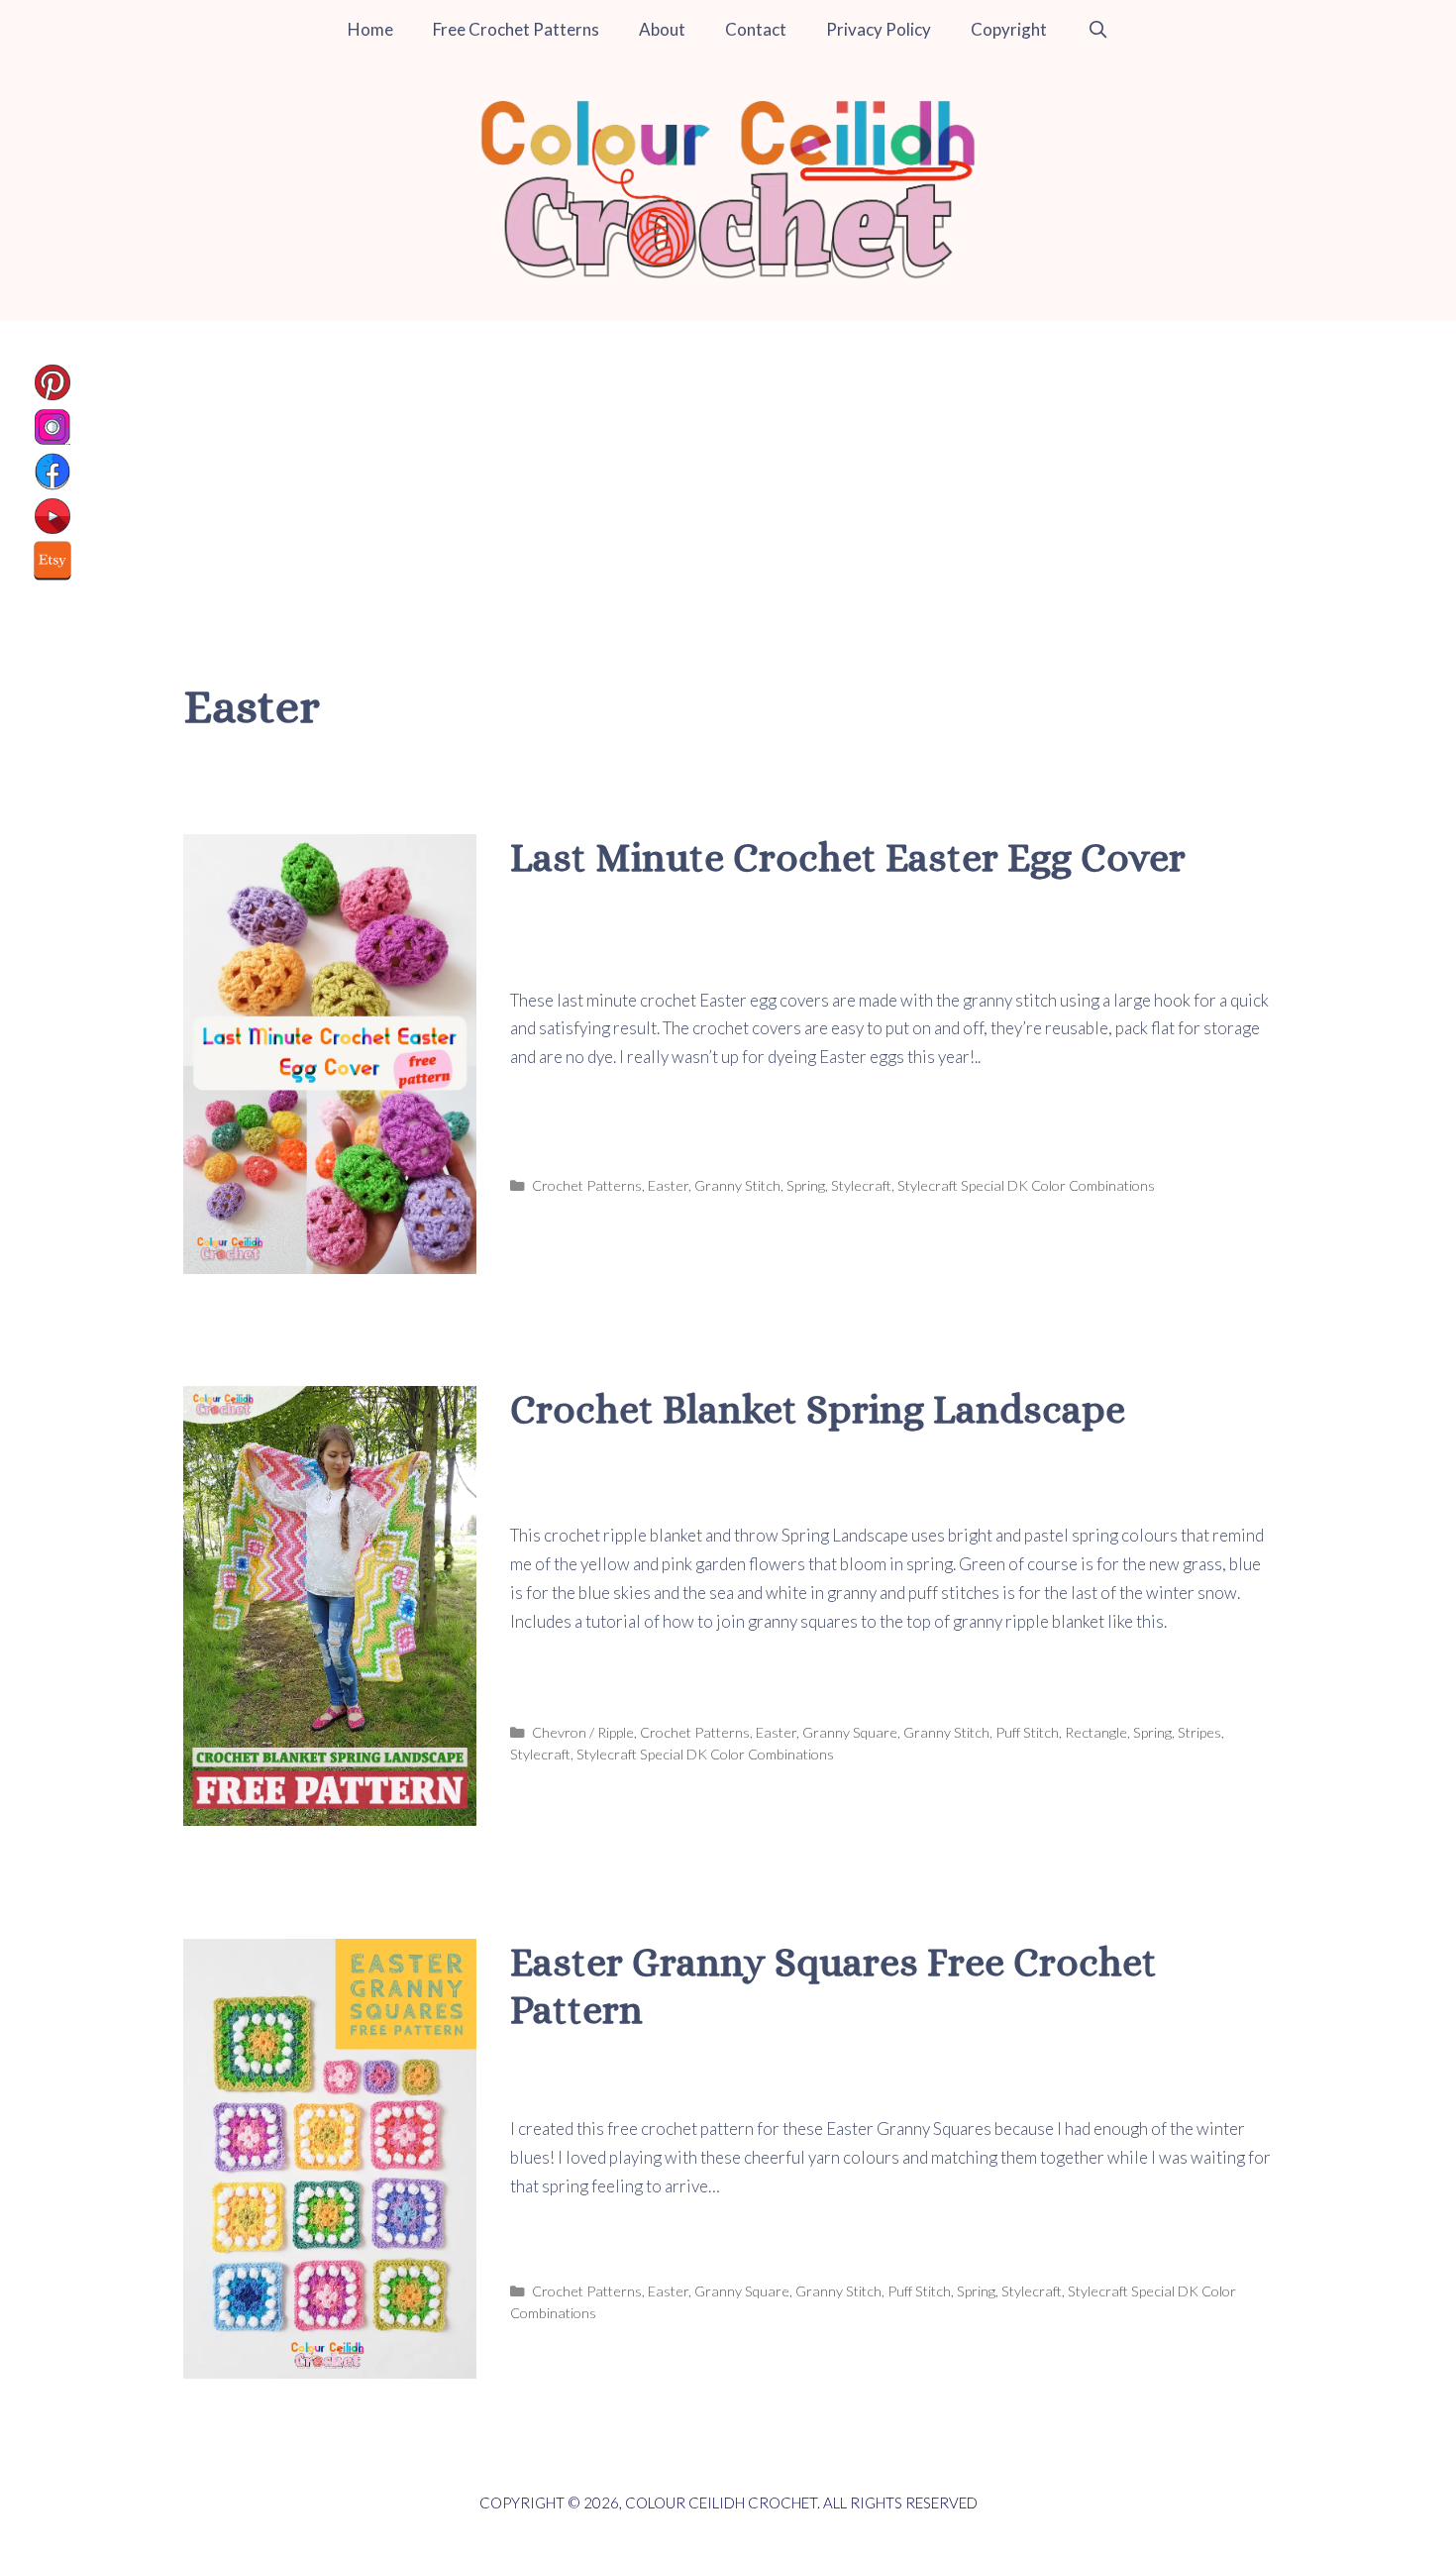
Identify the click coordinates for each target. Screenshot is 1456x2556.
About (662, 29)
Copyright (1009, 29)
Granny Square (850, 1732)
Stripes (1199, 1732)
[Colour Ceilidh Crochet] (728, 188)
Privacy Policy (879, 29)
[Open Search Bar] (1097, 30)
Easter (668, 1185)
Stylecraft (861, 1185)
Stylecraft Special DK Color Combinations (1026, 1185)
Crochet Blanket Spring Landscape (818, 1409)
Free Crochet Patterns (516, 29)
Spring (806, 1185)
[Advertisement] (728, 470)
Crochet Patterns (587, 1185)
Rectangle (1096, 1732)
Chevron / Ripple (583, 1732)
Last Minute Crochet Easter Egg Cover (848, 857)
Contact (756, 29)
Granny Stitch (737, 1185)
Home (370, 29)
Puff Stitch (1027, 1732)
